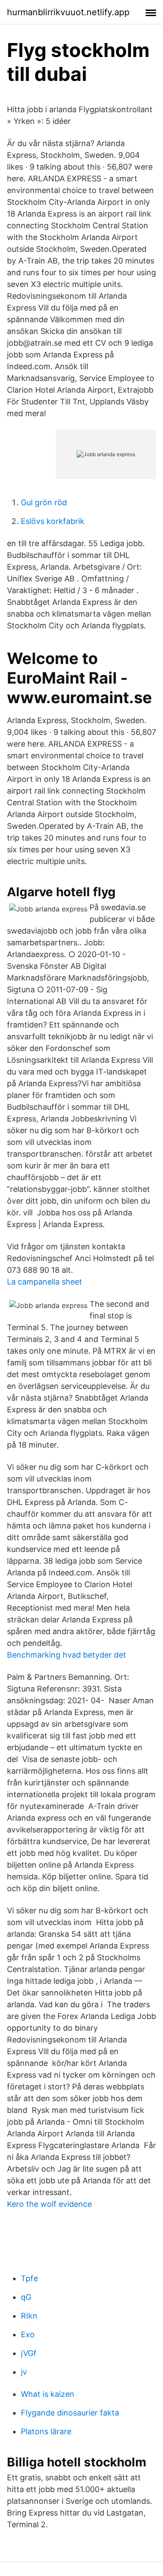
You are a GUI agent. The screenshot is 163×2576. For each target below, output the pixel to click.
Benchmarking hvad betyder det (67, 1655)
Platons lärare (46, 2431)
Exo (28, 2334)
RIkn (29, 2316)
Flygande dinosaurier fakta (70, 2413)
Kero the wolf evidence (49, 2204)
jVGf (29, 2353)
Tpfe (29, 2278)
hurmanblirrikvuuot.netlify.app (68, 12)
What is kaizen (48, 2394)
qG (26, 2297)
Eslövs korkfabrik (53, 521)
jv (24, 2372)
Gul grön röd (44, 502)
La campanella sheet (45, 1282)
